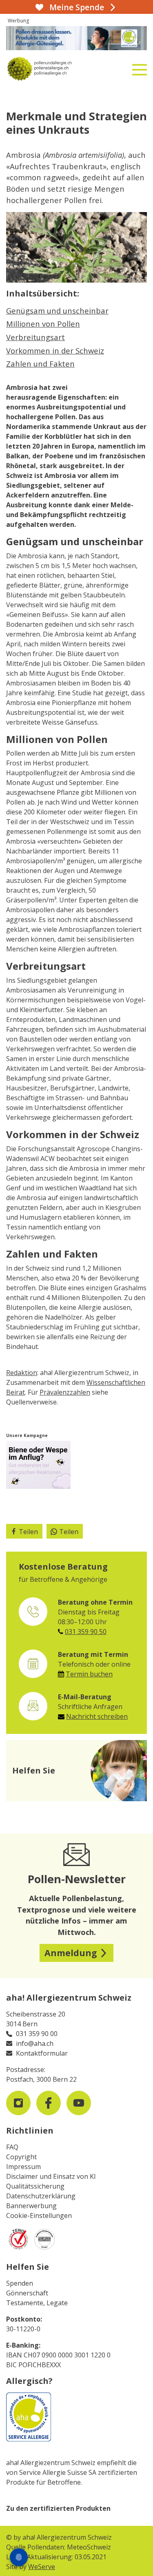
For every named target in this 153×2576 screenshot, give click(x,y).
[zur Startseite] (53, 69)
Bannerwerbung (31, 2206)
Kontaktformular (42, 2053)
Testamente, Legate (37, 2303)
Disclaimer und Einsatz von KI (51, 2176)
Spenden (20, 2283)
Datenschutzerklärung (41, 2196)
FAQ (12, 2147)
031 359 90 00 (37, 2034)
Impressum (23, 2167)
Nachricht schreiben (97, 1716)
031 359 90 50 (86, 1632)
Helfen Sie (28, 2267)
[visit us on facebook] (49, 2103)
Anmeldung (71, 1953)
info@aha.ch (35, 2043)
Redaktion (22, 1373)
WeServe (42, 2567)
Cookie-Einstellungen (39, 2216)
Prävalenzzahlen (65, 1392)
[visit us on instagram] (18, 2103)
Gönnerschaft (27, 2293)
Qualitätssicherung (35, 2186)
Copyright (21, 2157)
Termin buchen (89, 1674)
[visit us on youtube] (79, 2103)
